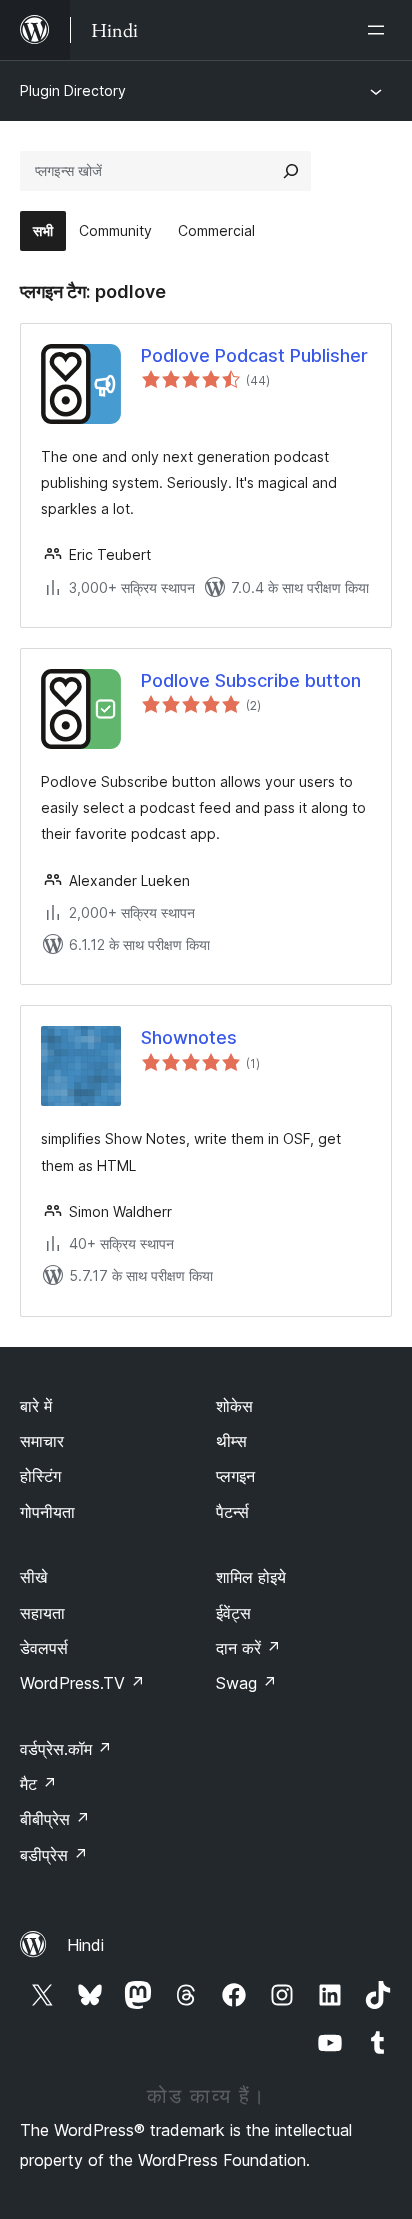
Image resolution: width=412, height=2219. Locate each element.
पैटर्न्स (232, 1512)
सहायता (42, 1613)
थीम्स (231, 1441)
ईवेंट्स (233, 1613)
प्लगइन (235, 1476)
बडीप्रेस (54, 1855)
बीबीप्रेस (55, 1819)
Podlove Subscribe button (251, 680)
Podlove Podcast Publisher (254, 355)
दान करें (248, 1648)
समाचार (42, 1441)
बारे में (36, 1406)
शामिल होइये (251, 1577)
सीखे (33, 1577)
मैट (38, 1784)
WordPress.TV (82, 1683)
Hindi (85, 1945)
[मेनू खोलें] (380, 30)
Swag (246, 1683)
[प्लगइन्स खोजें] (291, 171)
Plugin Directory (73, 90)
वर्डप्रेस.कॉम (66, 1749)
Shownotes (189, 1037)
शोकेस (234, 1406)
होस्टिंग (40, 1476)
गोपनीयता (47, 1512)
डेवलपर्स (44, 1648)
